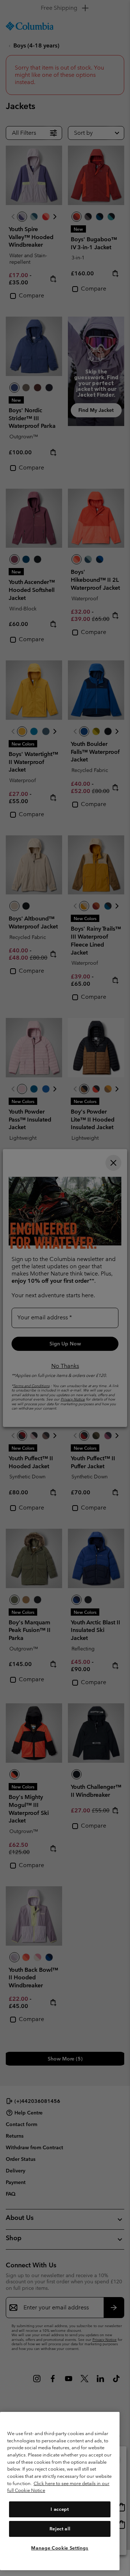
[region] (60, 2491)
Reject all (60, 2529)
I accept (60, 2509)
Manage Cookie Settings (60, 2548)
